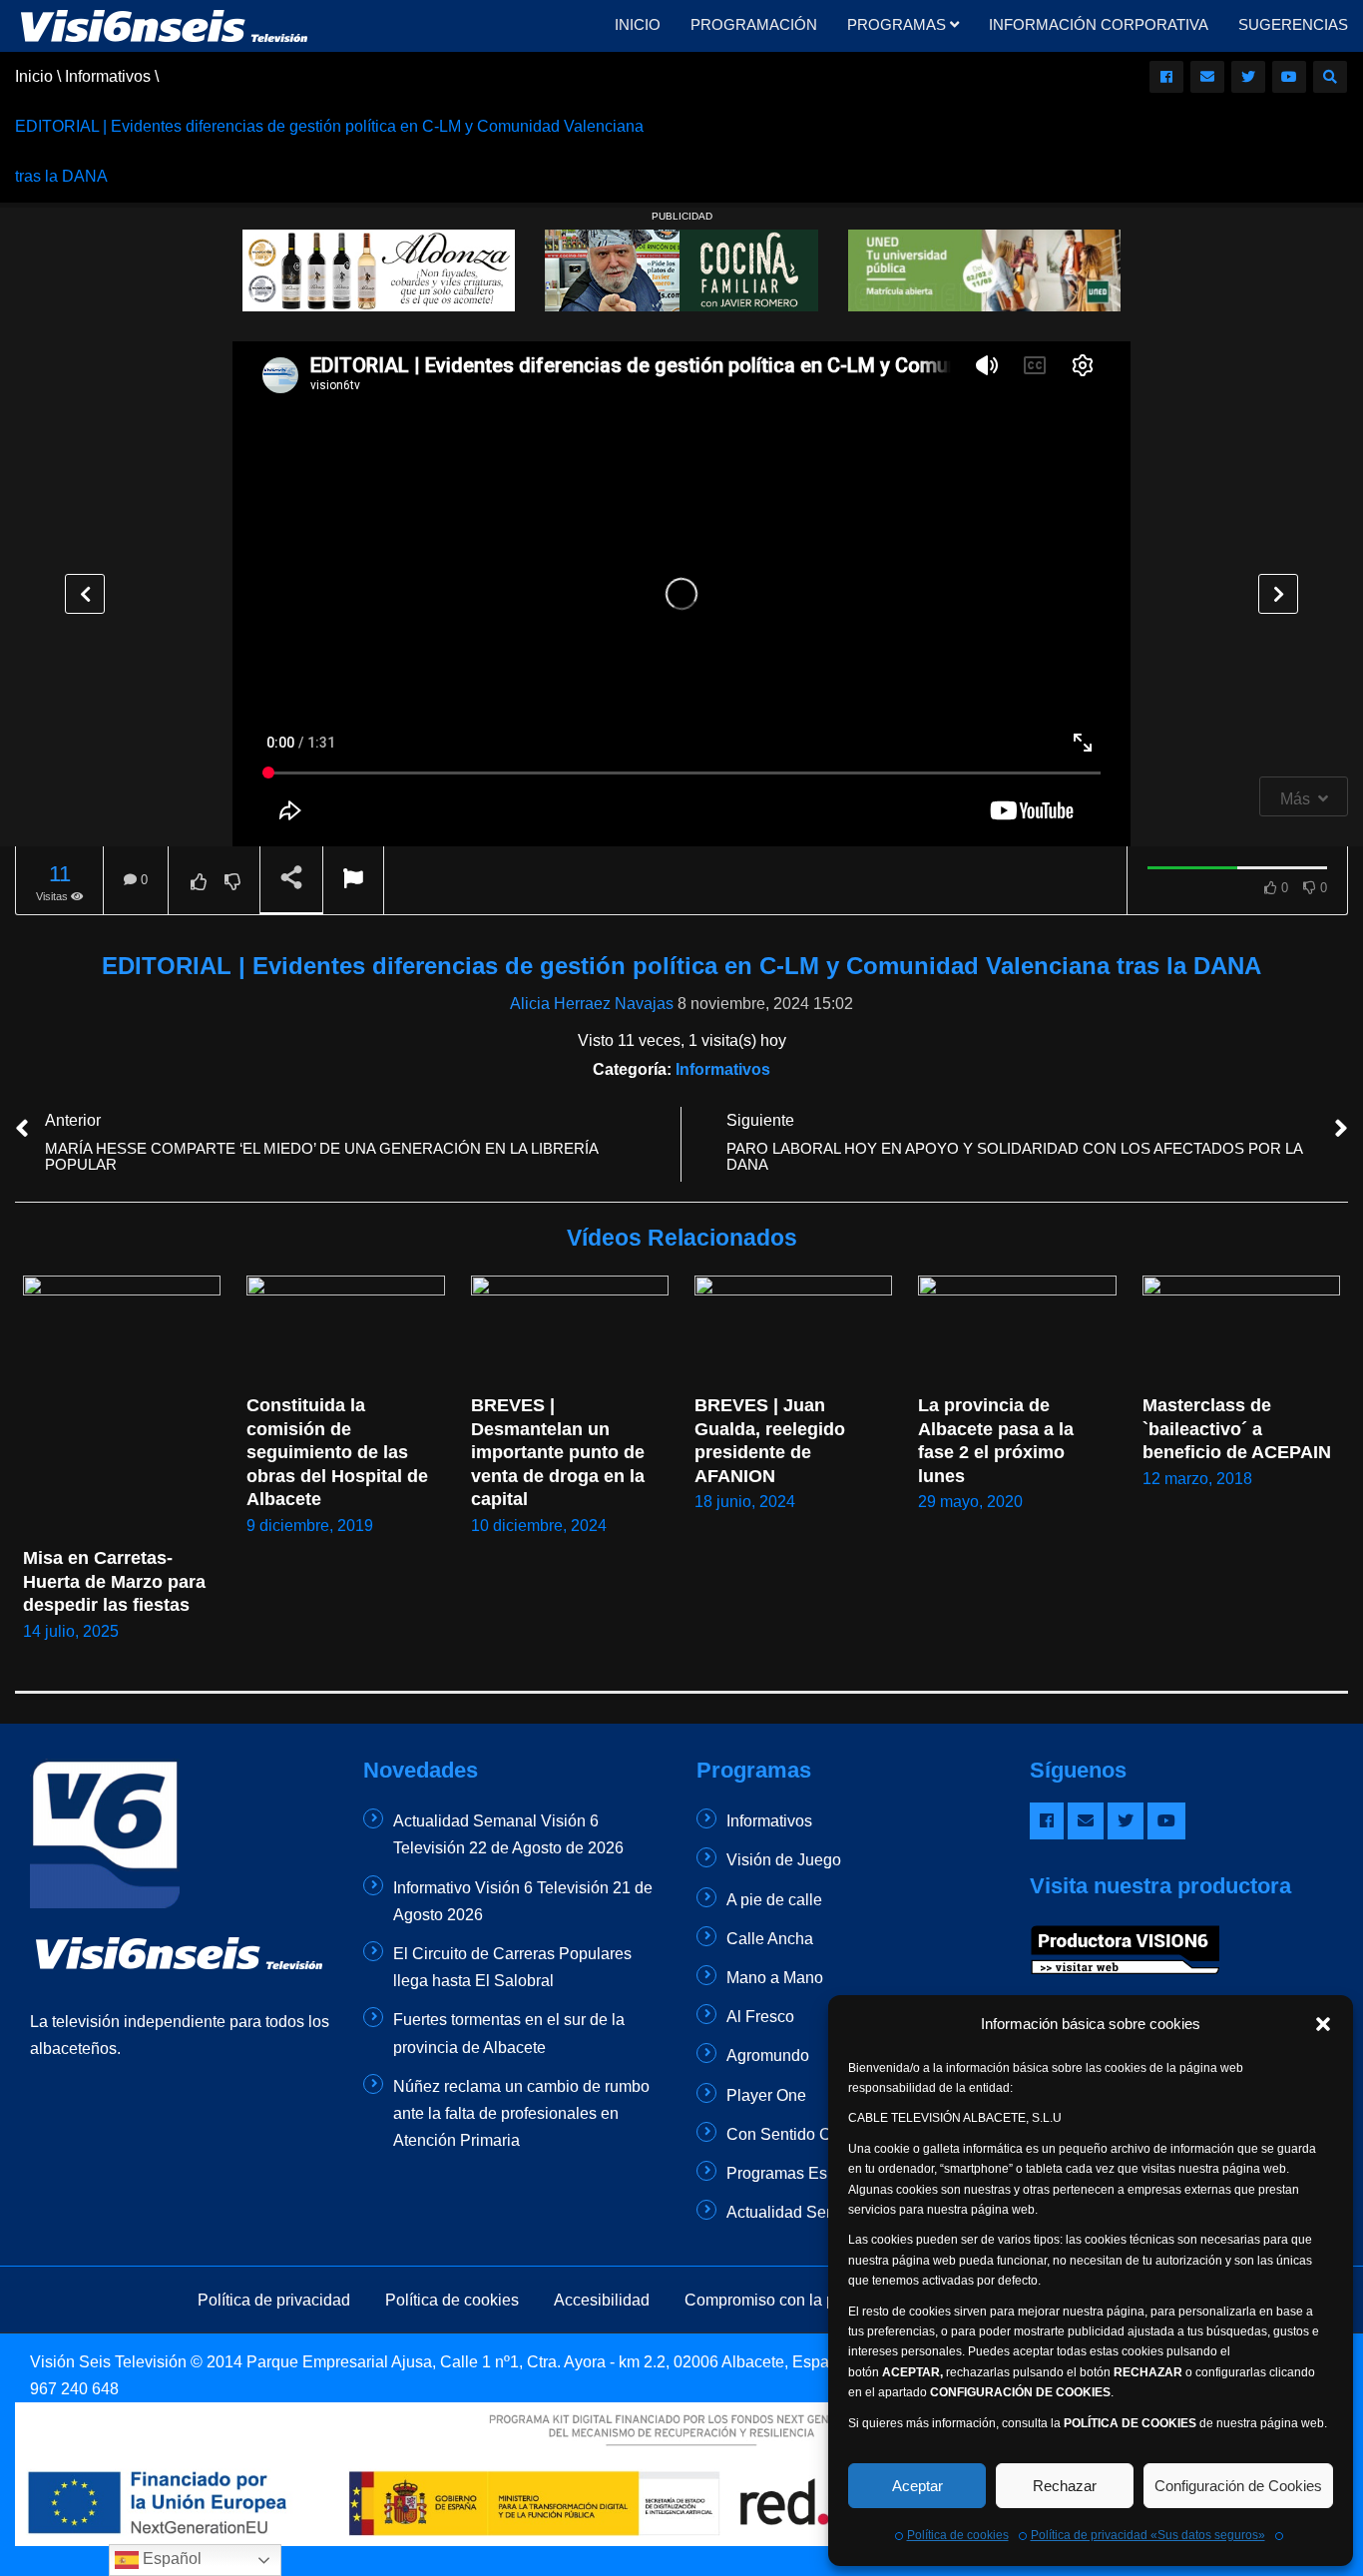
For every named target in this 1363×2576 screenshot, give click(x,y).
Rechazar (1065, 2486)
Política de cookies (958, 2535)
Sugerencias (1293, 24)
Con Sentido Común (799, 2134)
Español (170, 2559)
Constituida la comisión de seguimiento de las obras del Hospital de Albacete (339, 1452)
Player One (766, 2095)
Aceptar (917, 2486)
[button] (1323, 2024)
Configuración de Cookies (1238, 2486)
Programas (899, 24)
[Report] (353, 881)
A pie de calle (774, 1900)
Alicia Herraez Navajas (592, 1004)
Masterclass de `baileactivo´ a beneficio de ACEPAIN (1237, 1429)
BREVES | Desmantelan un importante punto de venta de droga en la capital (560, 1452)
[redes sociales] (1166, 77)
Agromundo (768, 2056)
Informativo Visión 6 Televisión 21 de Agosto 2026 (523, 1901)
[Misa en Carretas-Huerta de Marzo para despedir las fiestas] (122, 1407)
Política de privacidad (274, 2300)
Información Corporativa (1099, 24)
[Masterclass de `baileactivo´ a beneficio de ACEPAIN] (1241, 1331)
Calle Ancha (770, 1939)
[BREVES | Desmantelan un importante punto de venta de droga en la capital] (570, 1331)
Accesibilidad (602, 2300)
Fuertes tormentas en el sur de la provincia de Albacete (509, 2033)
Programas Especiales (807, 2173)
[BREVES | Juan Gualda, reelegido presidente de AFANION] (793, 1331)
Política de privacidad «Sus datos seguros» (1148, 2535)
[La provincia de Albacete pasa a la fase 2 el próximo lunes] (1017, 1331)
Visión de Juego (784, 1860)
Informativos (723, 1069)
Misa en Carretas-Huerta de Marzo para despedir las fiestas (117, 1581)
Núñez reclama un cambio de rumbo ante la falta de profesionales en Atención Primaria (521, 2113)
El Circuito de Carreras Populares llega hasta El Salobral (512, 1967)
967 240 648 (74, 2389)
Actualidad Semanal (798, 2212)
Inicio (638, 24)
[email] (1207, 77)
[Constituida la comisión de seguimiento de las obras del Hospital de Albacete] (345, 1331)
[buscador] (1330, 77)
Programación (754, 24)
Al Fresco (760, 2017)
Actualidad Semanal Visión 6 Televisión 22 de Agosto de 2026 (508, 1834)
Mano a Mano (775, 1978)
